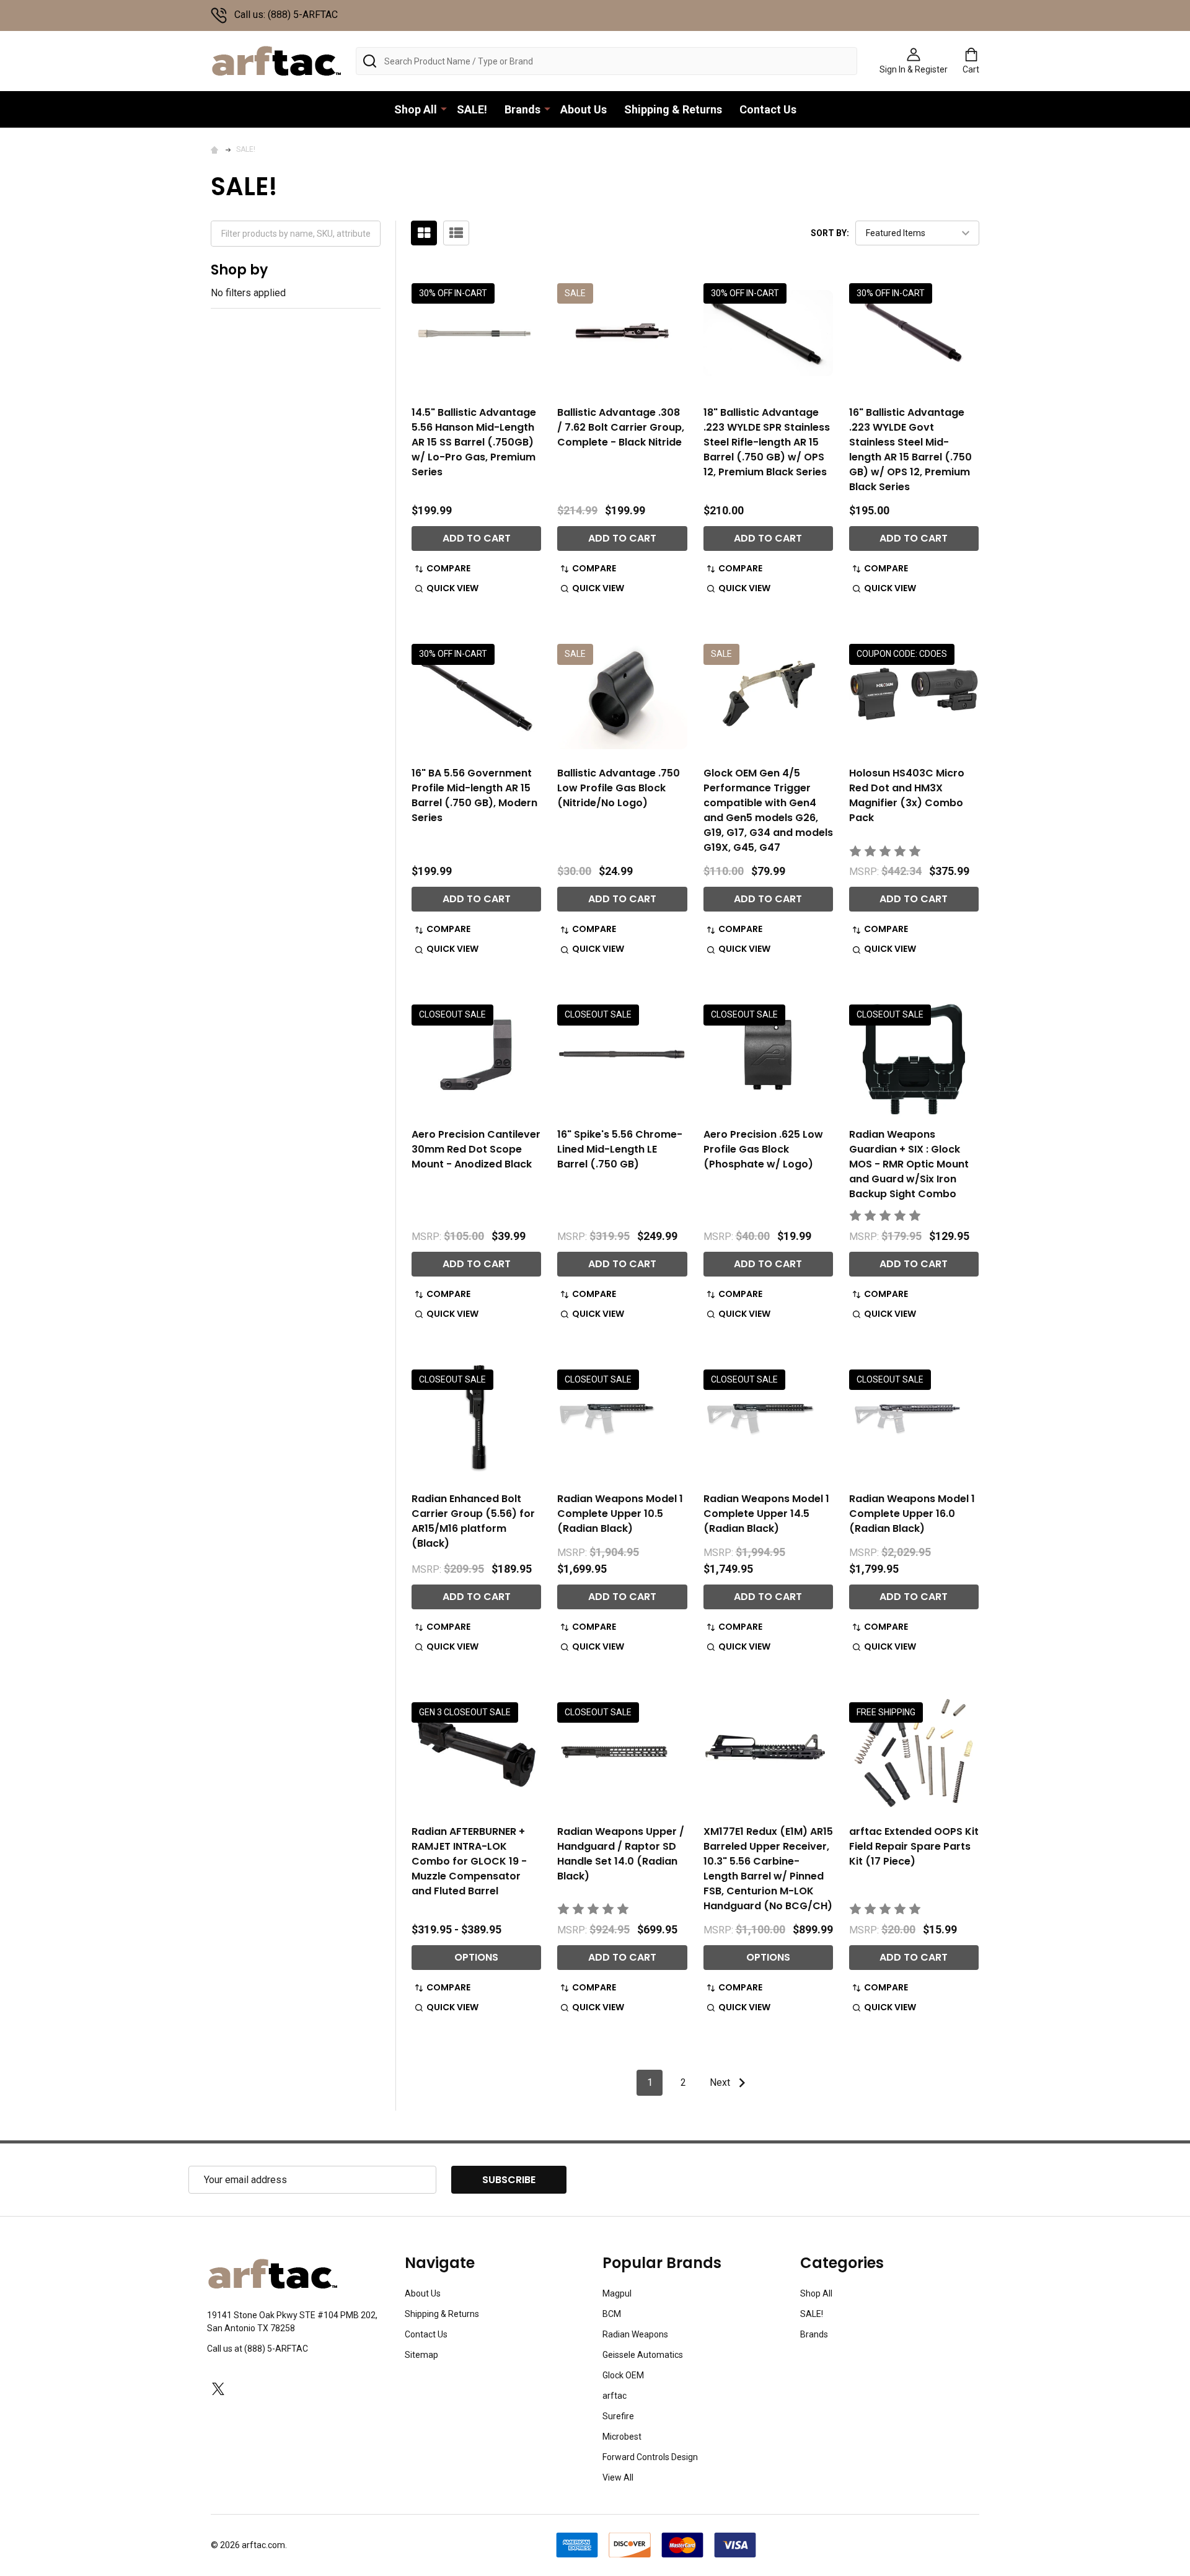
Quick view (452, 588)
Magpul (617, 2293)
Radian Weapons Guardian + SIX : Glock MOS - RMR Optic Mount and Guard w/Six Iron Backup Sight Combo (909, 1164)
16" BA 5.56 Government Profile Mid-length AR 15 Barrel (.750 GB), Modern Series (474, 795)
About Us (584, 109)
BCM (612, 2314)
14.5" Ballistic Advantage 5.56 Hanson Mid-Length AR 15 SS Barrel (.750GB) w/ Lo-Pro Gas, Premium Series (474, 442)
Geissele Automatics (643, 2355)
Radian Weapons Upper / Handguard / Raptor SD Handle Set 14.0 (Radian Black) (621, 1854)
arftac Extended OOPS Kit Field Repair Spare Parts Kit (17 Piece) (914, 1846)
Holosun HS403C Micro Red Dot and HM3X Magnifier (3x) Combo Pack (907, 795)
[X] (218, 2389)
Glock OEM (623, 2375)
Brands (522, 109)
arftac (615, 2396)
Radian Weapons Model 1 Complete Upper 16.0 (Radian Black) (912, 1514)
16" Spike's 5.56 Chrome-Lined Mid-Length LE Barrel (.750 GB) (620, 1149)
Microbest (622, 2437)
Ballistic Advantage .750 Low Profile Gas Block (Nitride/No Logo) (619, 788)
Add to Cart (477, 538)
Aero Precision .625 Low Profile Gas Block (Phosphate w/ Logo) (763, 1149)
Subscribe (509, 2180)
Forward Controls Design (650, 2457)
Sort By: (830, 233)
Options (476, 1957)
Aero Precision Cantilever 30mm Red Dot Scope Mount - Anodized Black (476, 1149)
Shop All (416, 109)
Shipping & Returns (673, 109)
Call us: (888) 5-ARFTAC (286, 15)
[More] (444, 108)
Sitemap (421, 2355)
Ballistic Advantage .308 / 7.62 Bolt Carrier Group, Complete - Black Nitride (621, 427)
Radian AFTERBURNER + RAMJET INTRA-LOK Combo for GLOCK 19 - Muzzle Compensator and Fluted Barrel (469, 1861)
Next (721, 2082)
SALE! (472, 109)
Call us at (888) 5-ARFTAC (258, 2349)
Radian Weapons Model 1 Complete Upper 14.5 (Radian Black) (766, 1514)
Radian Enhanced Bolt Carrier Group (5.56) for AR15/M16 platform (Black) (473, 1521)
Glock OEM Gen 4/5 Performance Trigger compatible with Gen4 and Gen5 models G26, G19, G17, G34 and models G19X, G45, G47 (768, 810)
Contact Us (768, 109)
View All (618, 2477)
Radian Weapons (635, 2334)
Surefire (618, 2416)
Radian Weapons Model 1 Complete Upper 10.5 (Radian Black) (620, 1514)
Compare (448, 568)
